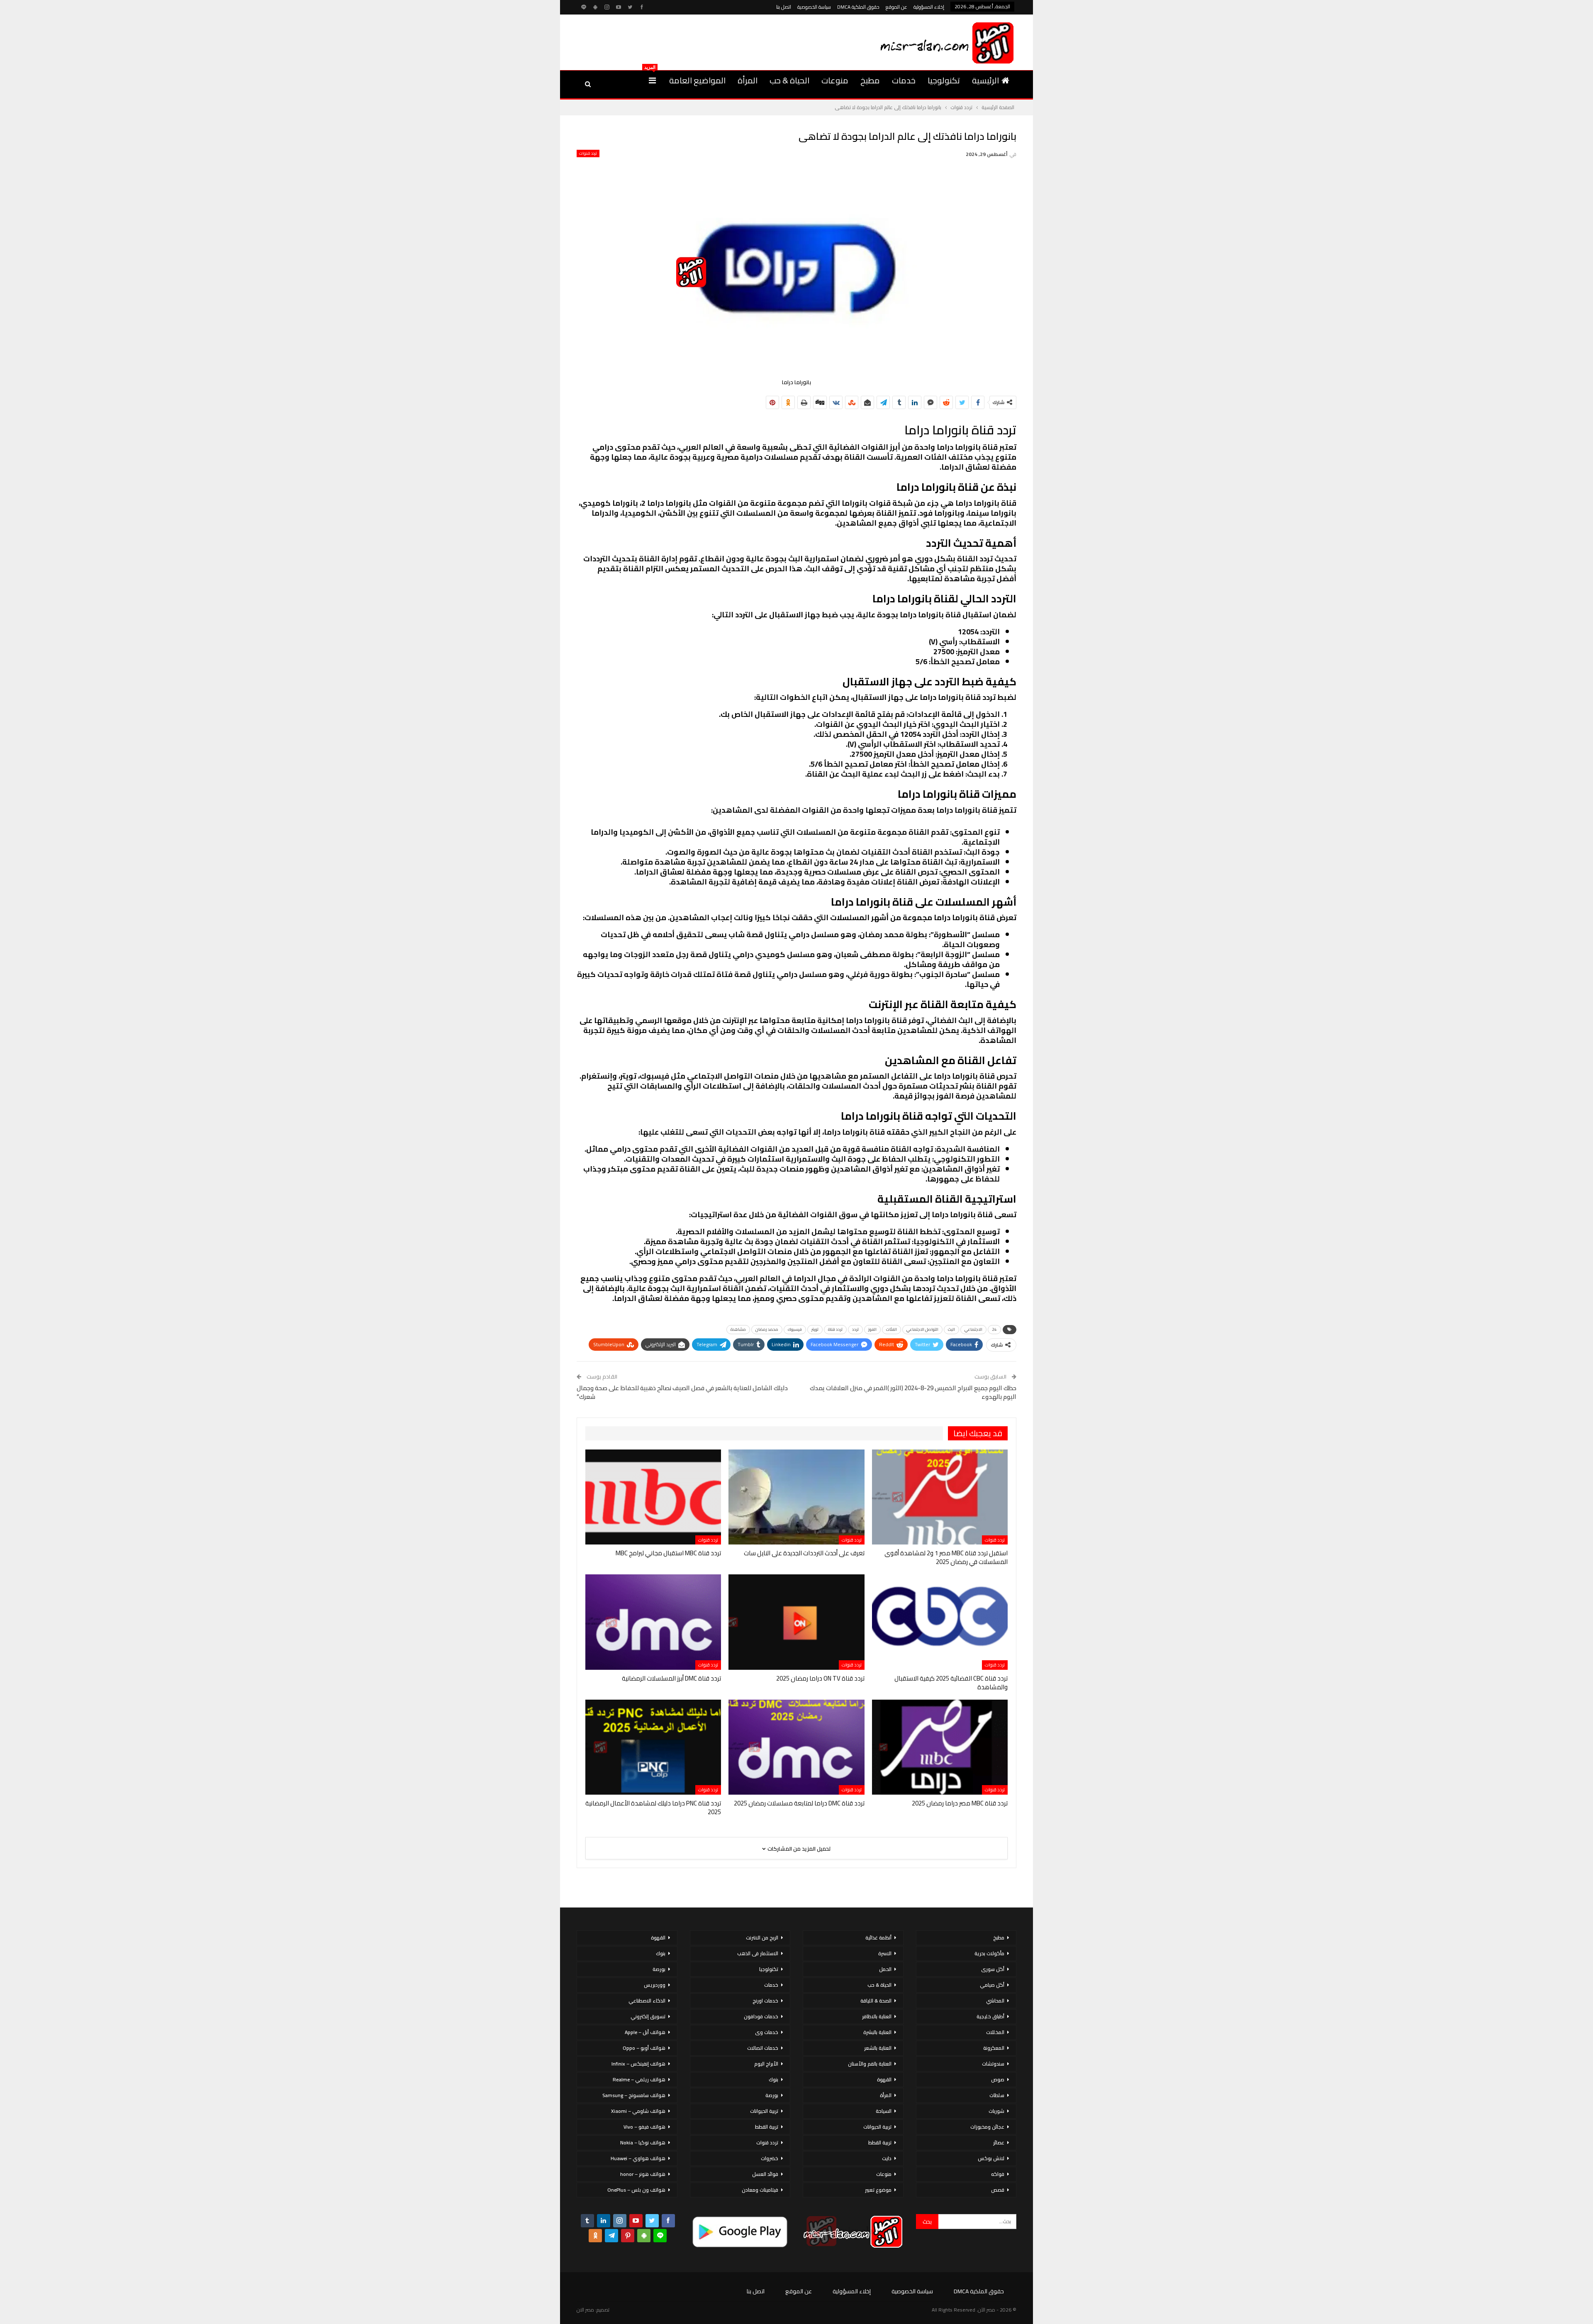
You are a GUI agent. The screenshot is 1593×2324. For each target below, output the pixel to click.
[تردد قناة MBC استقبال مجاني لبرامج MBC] (653, 1497)
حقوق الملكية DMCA (858, 7)
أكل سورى (993, 1969)
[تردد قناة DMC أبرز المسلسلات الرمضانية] (653, 1622)
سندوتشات (993, 2064)
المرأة (748, 80)
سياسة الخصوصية (814, 7)
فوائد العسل (765, 2174)
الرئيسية (985, 80)
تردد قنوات (588, 153)
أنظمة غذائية (878, 1938)
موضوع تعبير (878, 2190)
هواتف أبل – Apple (645, 2032)
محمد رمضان (767, 1329)
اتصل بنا (784, 7)
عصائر (999, 2143)
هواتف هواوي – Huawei (638, 2158)
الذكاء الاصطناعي (647, 2001)
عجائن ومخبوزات (987, 2127)
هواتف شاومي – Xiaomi (638, 2111)
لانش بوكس (991, 2158)
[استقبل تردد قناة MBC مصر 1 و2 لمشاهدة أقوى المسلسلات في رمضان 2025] (940, 1497)
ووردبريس (655, 1985)
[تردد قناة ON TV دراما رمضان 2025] (796, 1622)
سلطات (997, 2095)
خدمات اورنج (765, 2001)
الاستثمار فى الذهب (758, 1953)
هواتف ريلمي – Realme (639, 2079)
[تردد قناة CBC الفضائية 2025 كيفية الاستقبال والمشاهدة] (940, 1622)
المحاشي (995, 2001)
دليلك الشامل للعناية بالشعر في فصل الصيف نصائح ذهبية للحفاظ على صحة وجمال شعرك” (682, 1392)
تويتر (815, 1329)
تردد (855, 1329)
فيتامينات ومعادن (760, 2190)
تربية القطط (880, 2143)
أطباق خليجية (990, 2016)
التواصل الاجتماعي (922, 1329)
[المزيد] (652, 80)
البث (951, 1329)
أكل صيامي (992, 1985)
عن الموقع (896, 7)
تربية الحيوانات (877, 2127)
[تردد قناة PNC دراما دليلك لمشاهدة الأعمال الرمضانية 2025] (653, 1747)
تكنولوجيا (944, 80)
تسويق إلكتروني (648, 2016)
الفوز (872, 1329)
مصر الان (585, 2310)
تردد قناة (835, 1329)
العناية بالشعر (878, 2048)
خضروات (770, 2158)
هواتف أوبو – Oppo (644, 2048)
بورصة (772, 2095)
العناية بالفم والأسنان (870, 2064)
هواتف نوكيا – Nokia (643, 2143)
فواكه (998, 2174)
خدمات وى (767, 2032)
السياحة (884, 2111)
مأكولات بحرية (989, 1953)
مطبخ (870, 80)
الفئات (891, 1329)
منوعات (835, 80)
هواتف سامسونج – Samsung (634, 2095)
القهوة (884, 2079)
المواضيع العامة (697, 80)
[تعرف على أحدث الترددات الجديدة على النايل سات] (796, 1497)
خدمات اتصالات (763, 2048)
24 (994, 1329)
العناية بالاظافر (877, 2016)
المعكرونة (994, 2048)
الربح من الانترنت (762, 1938)
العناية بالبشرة (877, 2032)
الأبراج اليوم (766, 2064)
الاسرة (885, 1953)
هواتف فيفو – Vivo (644, 2127)
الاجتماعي (973, 1329)
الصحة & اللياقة (876, 2001)
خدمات (904, 80)
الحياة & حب (789, 80)
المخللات (995, 2032)
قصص (998, 2190)
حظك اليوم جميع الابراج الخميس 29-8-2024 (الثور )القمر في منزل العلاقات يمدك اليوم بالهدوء (913, 1392)
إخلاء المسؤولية (929, 7)
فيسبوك (795, 1329)
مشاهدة (738, 1329)
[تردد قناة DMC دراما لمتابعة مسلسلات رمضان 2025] (796, 1747)
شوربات (996, 2111)
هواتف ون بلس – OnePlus (636, 2190)
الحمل (885, 1969)
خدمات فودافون (761, 2016)
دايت (887, 2158)
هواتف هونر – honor (643, 2174)
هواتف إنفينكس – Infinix (638, 2064)
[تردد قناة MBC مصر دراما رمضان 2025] (940, 1747)
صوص (998, 2079)
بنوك (773, 2079)
